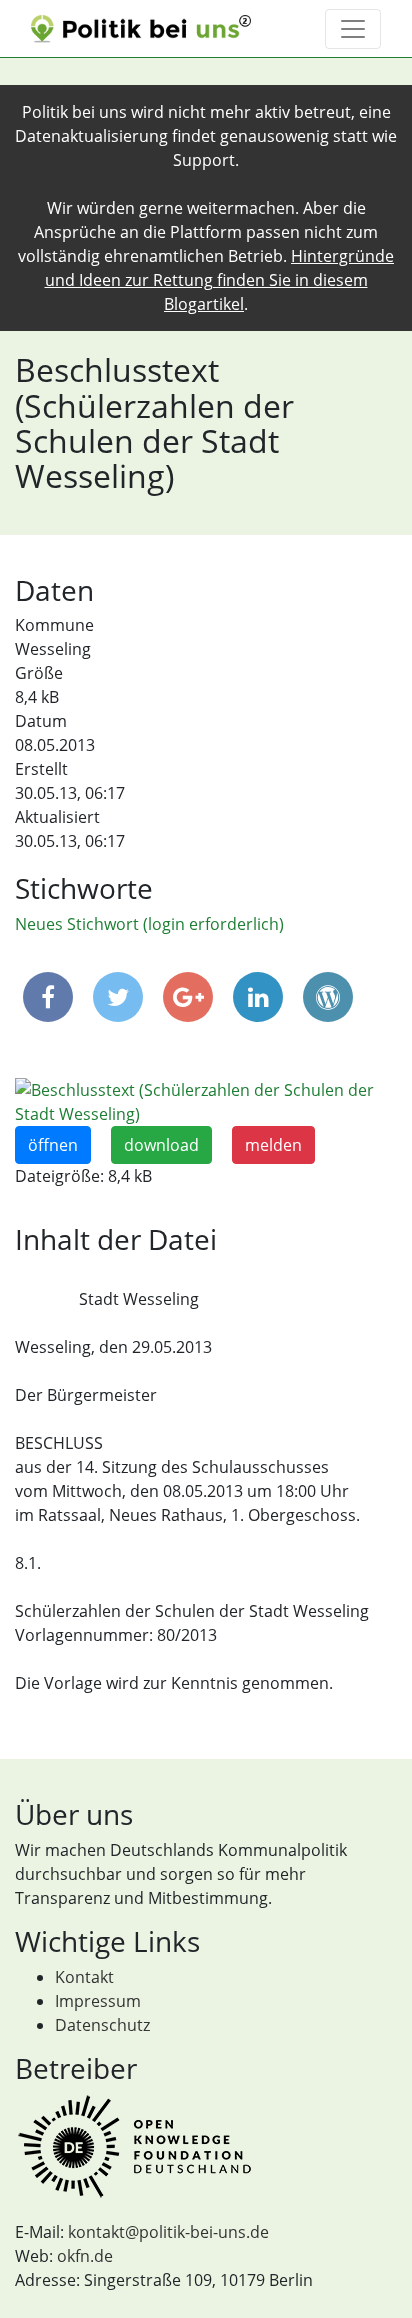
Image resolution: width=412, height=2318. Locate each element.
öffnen (53, 1145)
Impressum (98, 2001)
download (161, 1145)
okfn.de (85, 2256)
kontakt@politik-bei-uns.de (168, 2232)
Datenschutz (102, 2025)
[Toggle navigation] (353, 29)
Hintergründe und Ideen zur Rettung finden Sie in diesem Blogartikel (220, 280)
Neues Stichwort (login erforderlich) (149, 924)
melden (273, 1145)
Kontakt (84, 1977)
